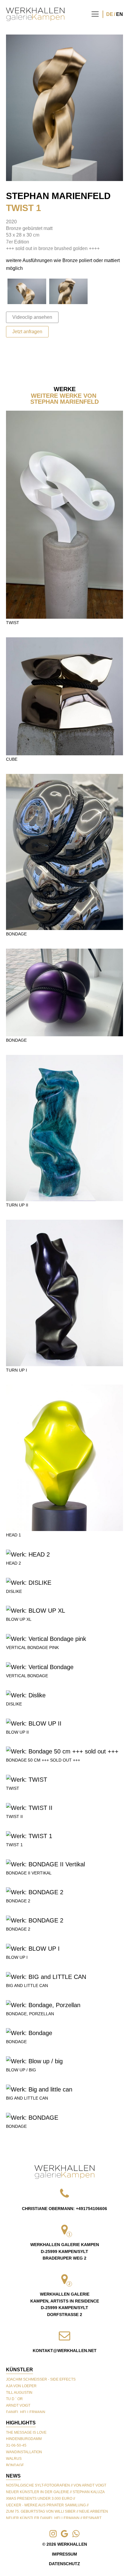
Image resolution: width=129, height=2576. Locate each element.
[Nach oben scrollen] (64, 2172)
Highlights (21, 2423)
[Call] (16, 2560)
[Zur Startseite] (35, 14)
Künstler (19, 2370)
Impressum (64, 2554)
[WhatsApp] (39, 2560)
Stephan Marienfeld (58, 196)
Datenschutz (64, 2564)
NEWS (13, 2476)
